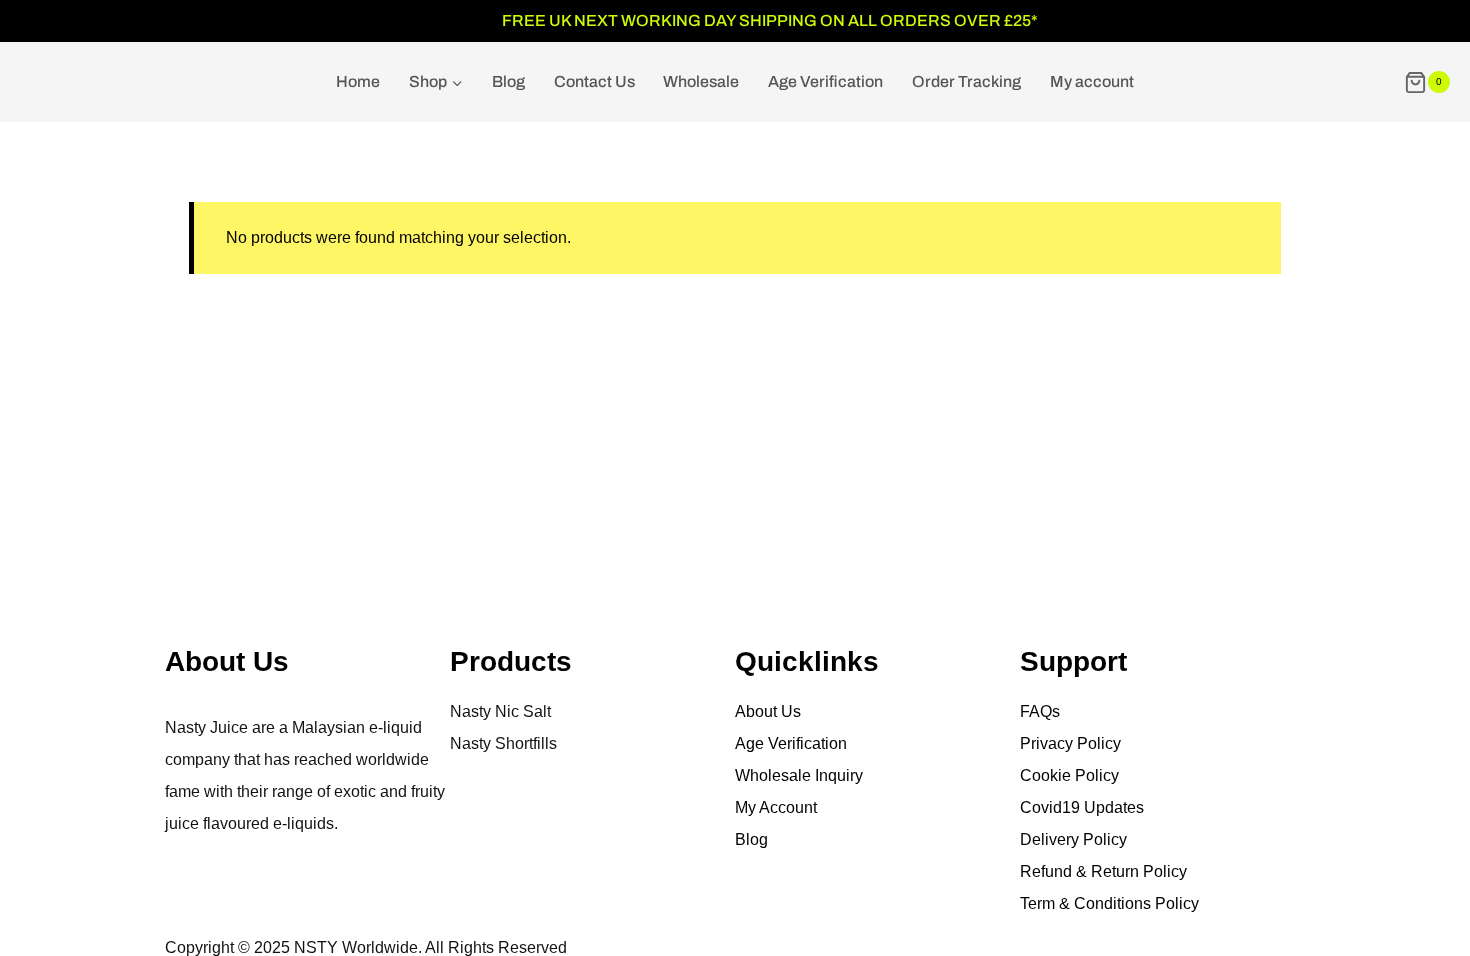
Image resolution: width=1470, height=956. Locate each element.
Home (358, 81)
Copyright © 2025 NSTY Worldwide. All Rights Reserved (366, 947)
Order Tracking (966, 81)
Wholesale (701, 81)
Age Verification (825, 81)
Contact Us (594, 81)
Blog (508, 81)
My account (1092, 81)
